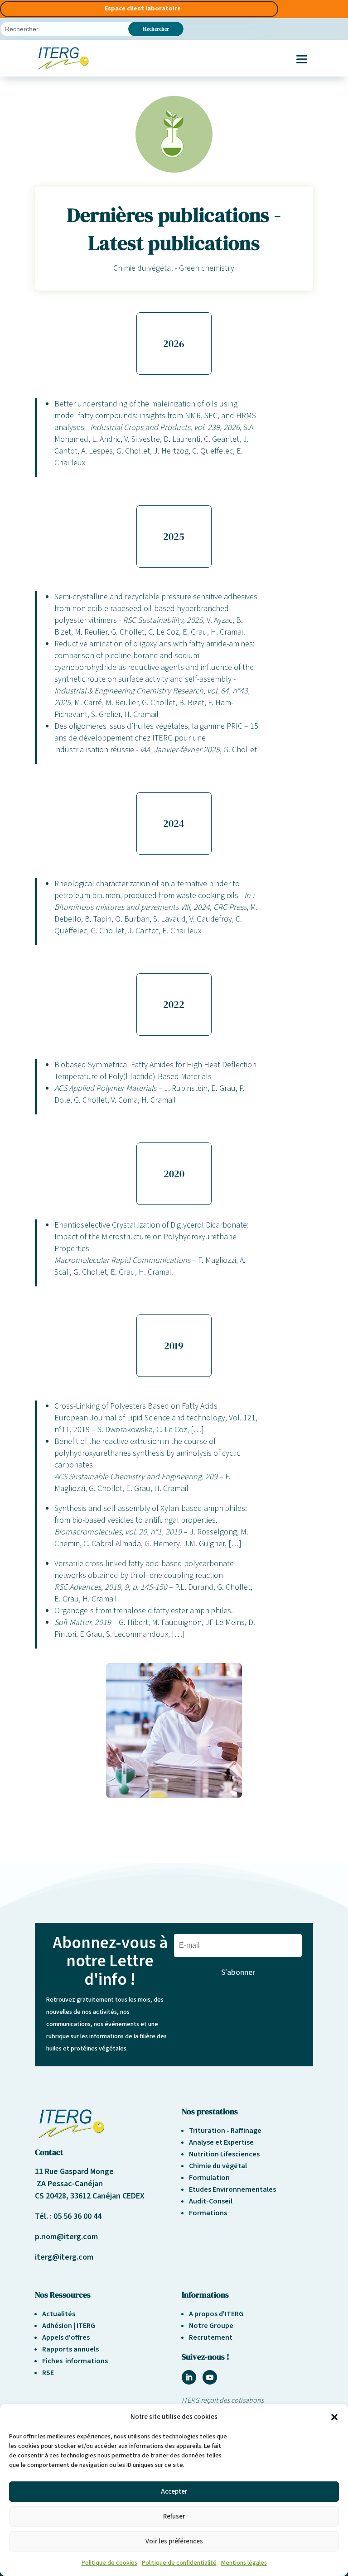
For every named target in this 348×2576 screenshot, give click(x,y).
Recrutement (211, 2337)
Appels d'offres (66, 2337)
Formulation (209, 2178)
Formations (208, 2213)
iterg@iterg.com (64, 2257)
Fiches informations (75, 2361)
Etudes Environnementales (232, 2189)
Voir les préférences (174, 2541)
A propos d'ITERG (216, 2314)
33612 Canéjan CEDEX (107, 2196)
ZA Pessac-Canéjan (69, 2184)
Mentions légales (244, 2563)
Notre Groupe (211, 2326)
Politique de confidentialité (179, 2563)
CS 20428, (53, 2196)
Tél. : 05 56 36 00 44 (68, 2216)
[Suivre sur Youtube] (210, 2377)
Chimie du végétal (218, 2166)
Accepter (174, 2492)
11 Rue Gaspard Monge (74, 2172)
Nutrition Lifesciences (224, 2154)
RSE (48, 2373)
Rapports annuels (70, 2349)
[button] (334, 2417)
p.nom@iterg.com (66, 2237)
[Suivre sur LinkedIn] (189, 2377)
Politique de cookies (109, 2563)
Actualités (59, 2314)
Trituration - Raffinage (225, 2131)
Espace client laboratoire (143, 9)
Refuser (174, 2516)
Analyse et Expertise (221, 2142)
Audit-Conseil (211, 2201)
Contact (49, 2152)
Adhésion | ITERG (69, 2326)
